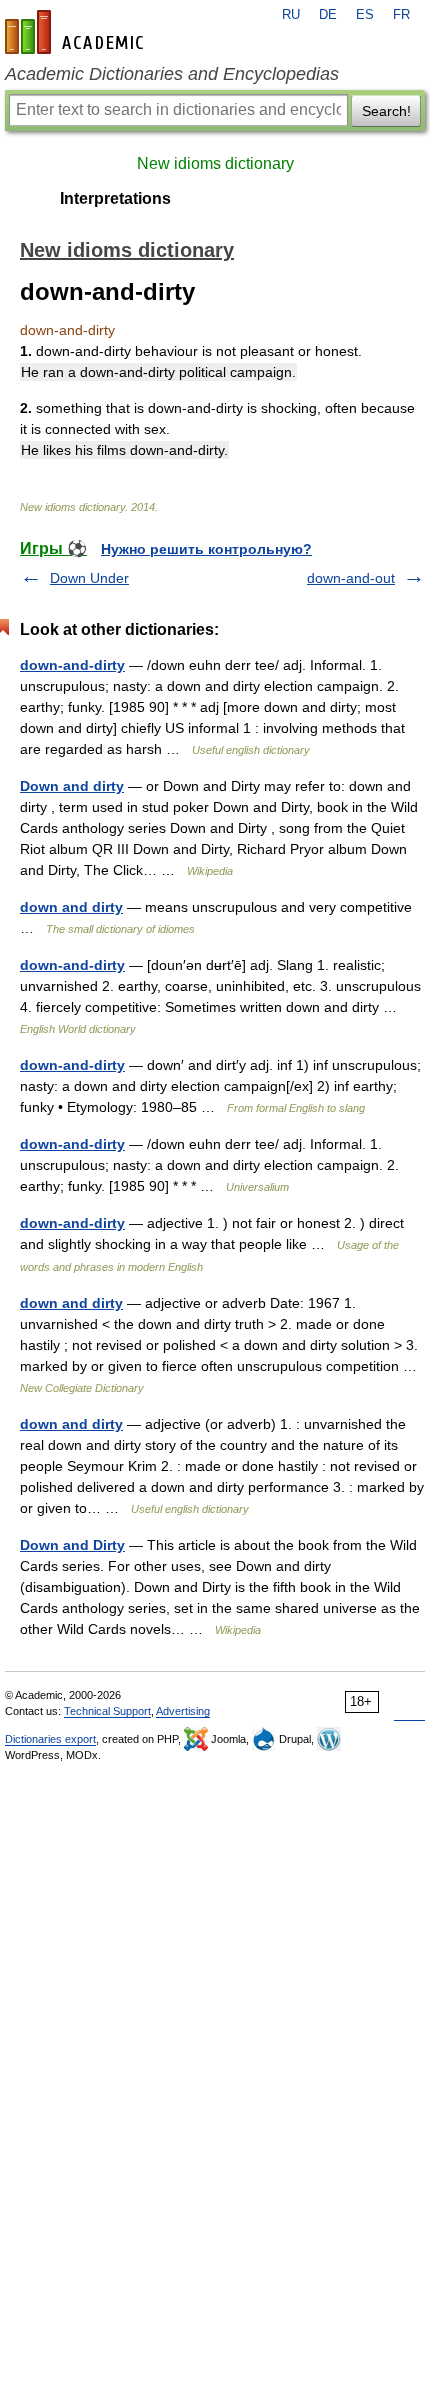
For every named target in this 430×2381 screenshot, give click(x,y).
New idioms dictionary (215, 163)
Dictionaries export (50, 1739)
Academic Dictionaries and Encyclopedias (172, 74)
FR (401, 15)
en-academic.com (77, 32)
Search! (386, 111)
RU (291, 15)
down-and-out (351, 578)
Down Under (89, 578)
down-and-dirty (72, 665)
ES (365, 15)
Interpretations (115, 198)
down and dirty (71, 907)
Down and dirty (72, 786)
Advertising (183, 1711)
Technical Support (107, 1711)
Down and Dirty (72, 1545)
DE (328, 15)
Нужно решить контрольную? (206, 549)
